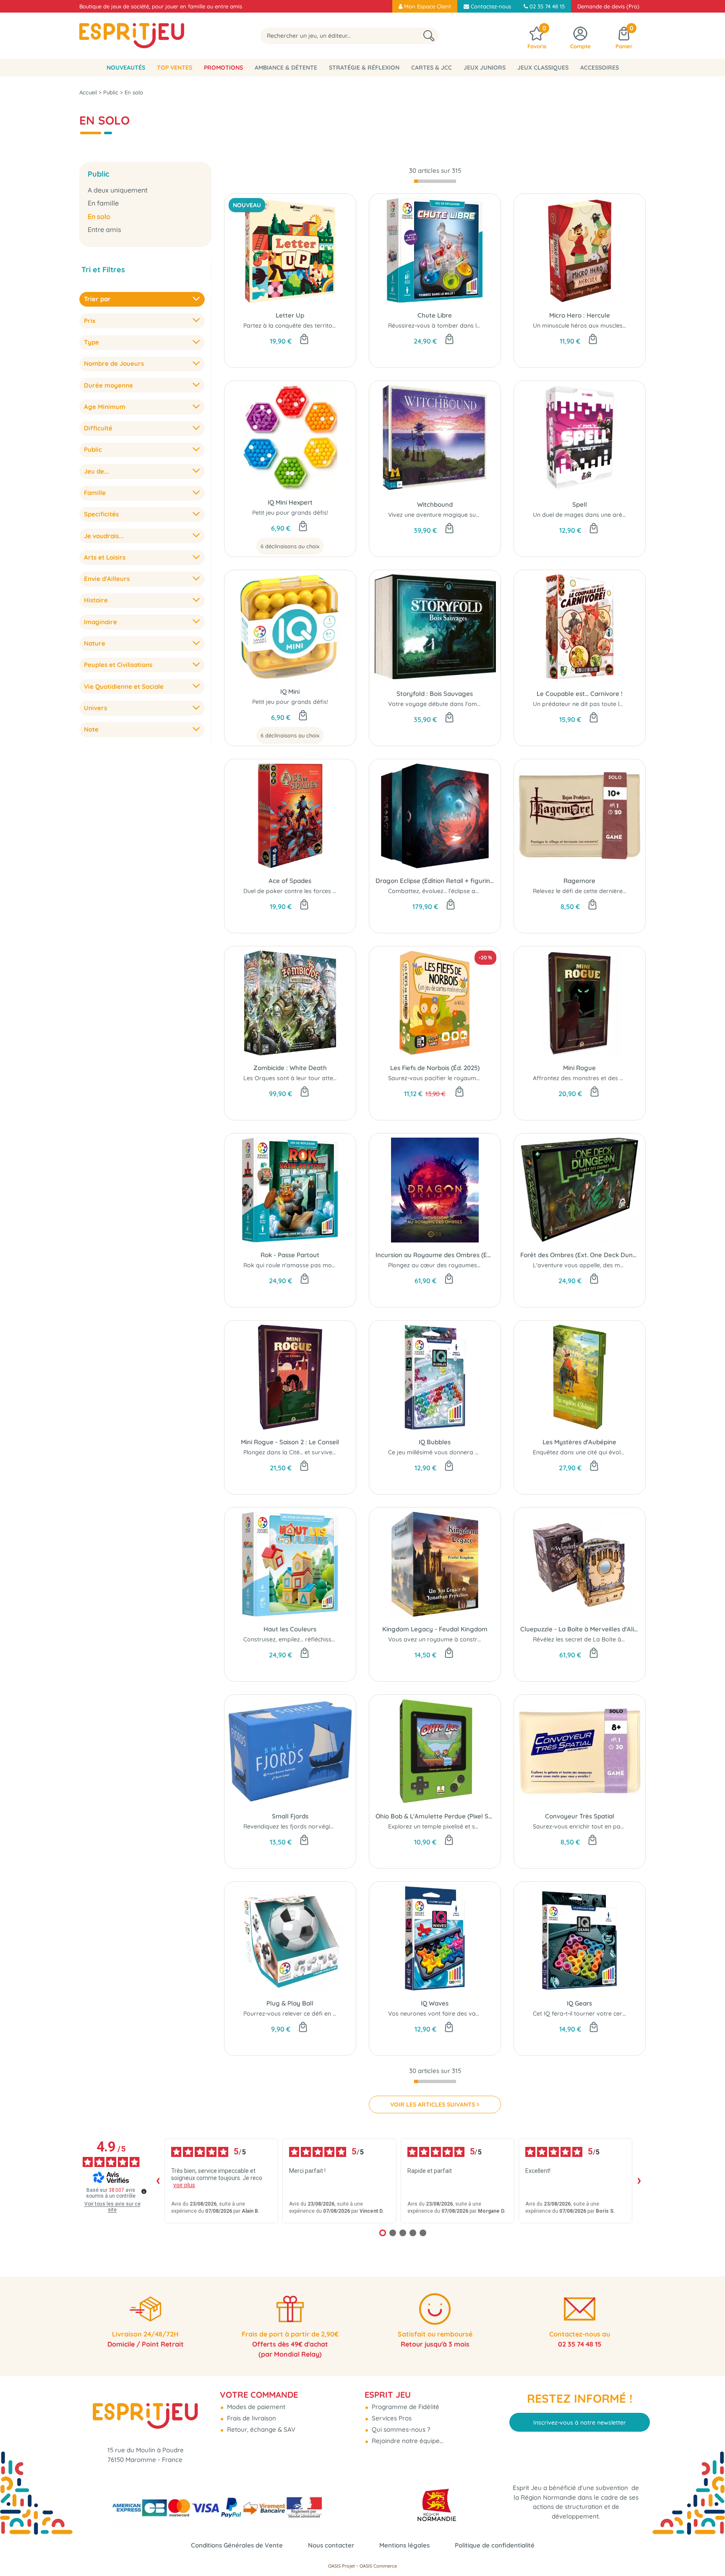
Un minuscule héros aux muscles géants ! (590, 326)
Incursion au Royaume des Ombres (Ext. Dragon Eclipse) (435, 1255)
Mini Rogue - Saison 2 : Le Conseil (290, 1442)
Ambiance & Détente (286, 68)
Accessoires (600, 68)
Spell (580, 504)
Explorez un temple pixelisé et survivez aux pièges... (460, 1826)
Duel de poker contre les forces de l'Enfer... (303, 891)
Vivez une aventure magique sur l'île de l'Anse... (453, 515)
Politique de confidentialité (495, 2545)
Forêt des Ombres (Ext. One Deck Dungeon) (580, 1255)
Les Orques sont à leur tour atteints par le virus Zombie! (322, 1078)
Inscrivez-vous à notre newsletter (580, 2422)
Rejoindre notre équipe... (407, 2441)
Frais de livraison (251, 2418)
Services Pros (391, 2418)
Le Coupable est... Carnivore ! (580, 694)
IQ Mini (290, 692)
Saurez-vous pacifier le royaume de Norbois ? (452, 1078)
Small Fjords (290, 1816)
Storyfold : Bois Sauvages (435, 694)
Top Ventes (175, 68)
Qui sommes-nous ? (400, 2429)
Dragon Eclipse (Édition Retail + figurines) (435, 881)
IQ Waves (435, 2003)
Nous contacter (331, 2545)
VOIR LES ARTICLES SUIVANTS (433, 2105)
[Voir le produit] (303, 527)
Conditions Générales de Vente (237, 2545)
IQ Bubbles (435, 1442)
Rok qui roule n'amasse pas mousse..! (296, 1265)
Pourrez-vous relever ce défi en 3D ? (295, 2013)
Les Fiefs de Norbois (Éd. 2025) (435, 1068)
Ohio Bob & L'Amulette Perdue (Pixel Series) (435, 1816)
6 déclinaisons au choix (290, 546)
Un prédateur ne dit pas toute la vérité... (589, 704)
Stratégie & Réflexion (364, 68)
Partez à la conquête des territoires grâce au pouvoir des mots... (334, 326)
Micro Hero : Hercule (580, 315)
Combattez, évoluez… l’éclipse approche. (444, 891)
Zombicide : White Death (290, 1068)
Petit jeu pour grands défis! (290, 513)
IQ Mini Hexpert (290, 502)
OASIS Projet (342, 2566)
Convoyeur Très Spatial (580, 1816)
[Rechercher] (429, 36)
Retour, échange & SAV (260, 2429)
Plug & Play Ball (290, 2003)
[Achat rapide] (304, 340)
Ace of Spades (290, 881)
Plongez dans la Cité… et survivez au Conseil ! (306, 1452)
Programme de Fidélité (405, 2407)
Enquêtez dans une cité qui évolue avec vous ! (597, 1452)
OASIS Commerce (378, 2566)
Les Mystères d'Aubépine (579, 1442)
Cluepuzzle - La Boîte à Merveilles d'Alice (580, 1629)
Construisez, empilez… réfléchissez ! (292, 1639)
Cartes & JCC (432, 68)
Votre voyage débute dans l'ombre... (439, 704)
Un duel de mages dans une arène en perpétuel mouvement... (619, 515)
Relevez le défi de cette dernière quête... (588, 891)
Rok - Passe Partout (290, 1255)
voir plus (184, 2185)
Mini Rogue (579, 1068)
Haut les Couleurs (290, 1629)
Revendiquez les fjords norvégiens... (293, 1826)
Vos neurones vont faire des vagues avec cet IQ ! (456, 2013)
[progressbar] (435, 181)
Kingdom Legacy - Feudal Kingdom (435, 1629)
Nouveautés (126, 68)
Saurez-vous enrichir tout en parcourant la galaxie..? (606, 1826)
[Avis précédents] (158, 2181)
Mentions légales (404, 2545)
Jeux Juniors (485, 68)
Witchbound (435, 504)
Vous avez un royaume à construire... (440, 1639)
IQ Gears (579, 2003)
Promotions (223, 68)
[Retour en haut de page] (708, 2551)
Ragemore (579, 881)
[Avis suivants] (639, 2181)
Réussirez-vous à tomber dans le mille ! (443, 326)
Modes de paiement (255, 2407)
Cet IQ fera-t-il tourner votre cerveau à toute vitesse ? (610, 2013)
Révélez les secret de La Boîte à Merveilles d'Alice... (604, 1639)
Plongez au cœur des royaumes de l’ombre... (450, 1265)
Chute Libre (435, 315)
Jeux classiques (543, 68)
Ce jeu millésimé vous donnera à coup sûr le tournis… (462, 1452)
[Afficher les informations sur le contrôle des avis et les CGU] (144, 2191)
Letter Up (290, 315)
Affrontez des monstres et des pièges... (587, 1078)
